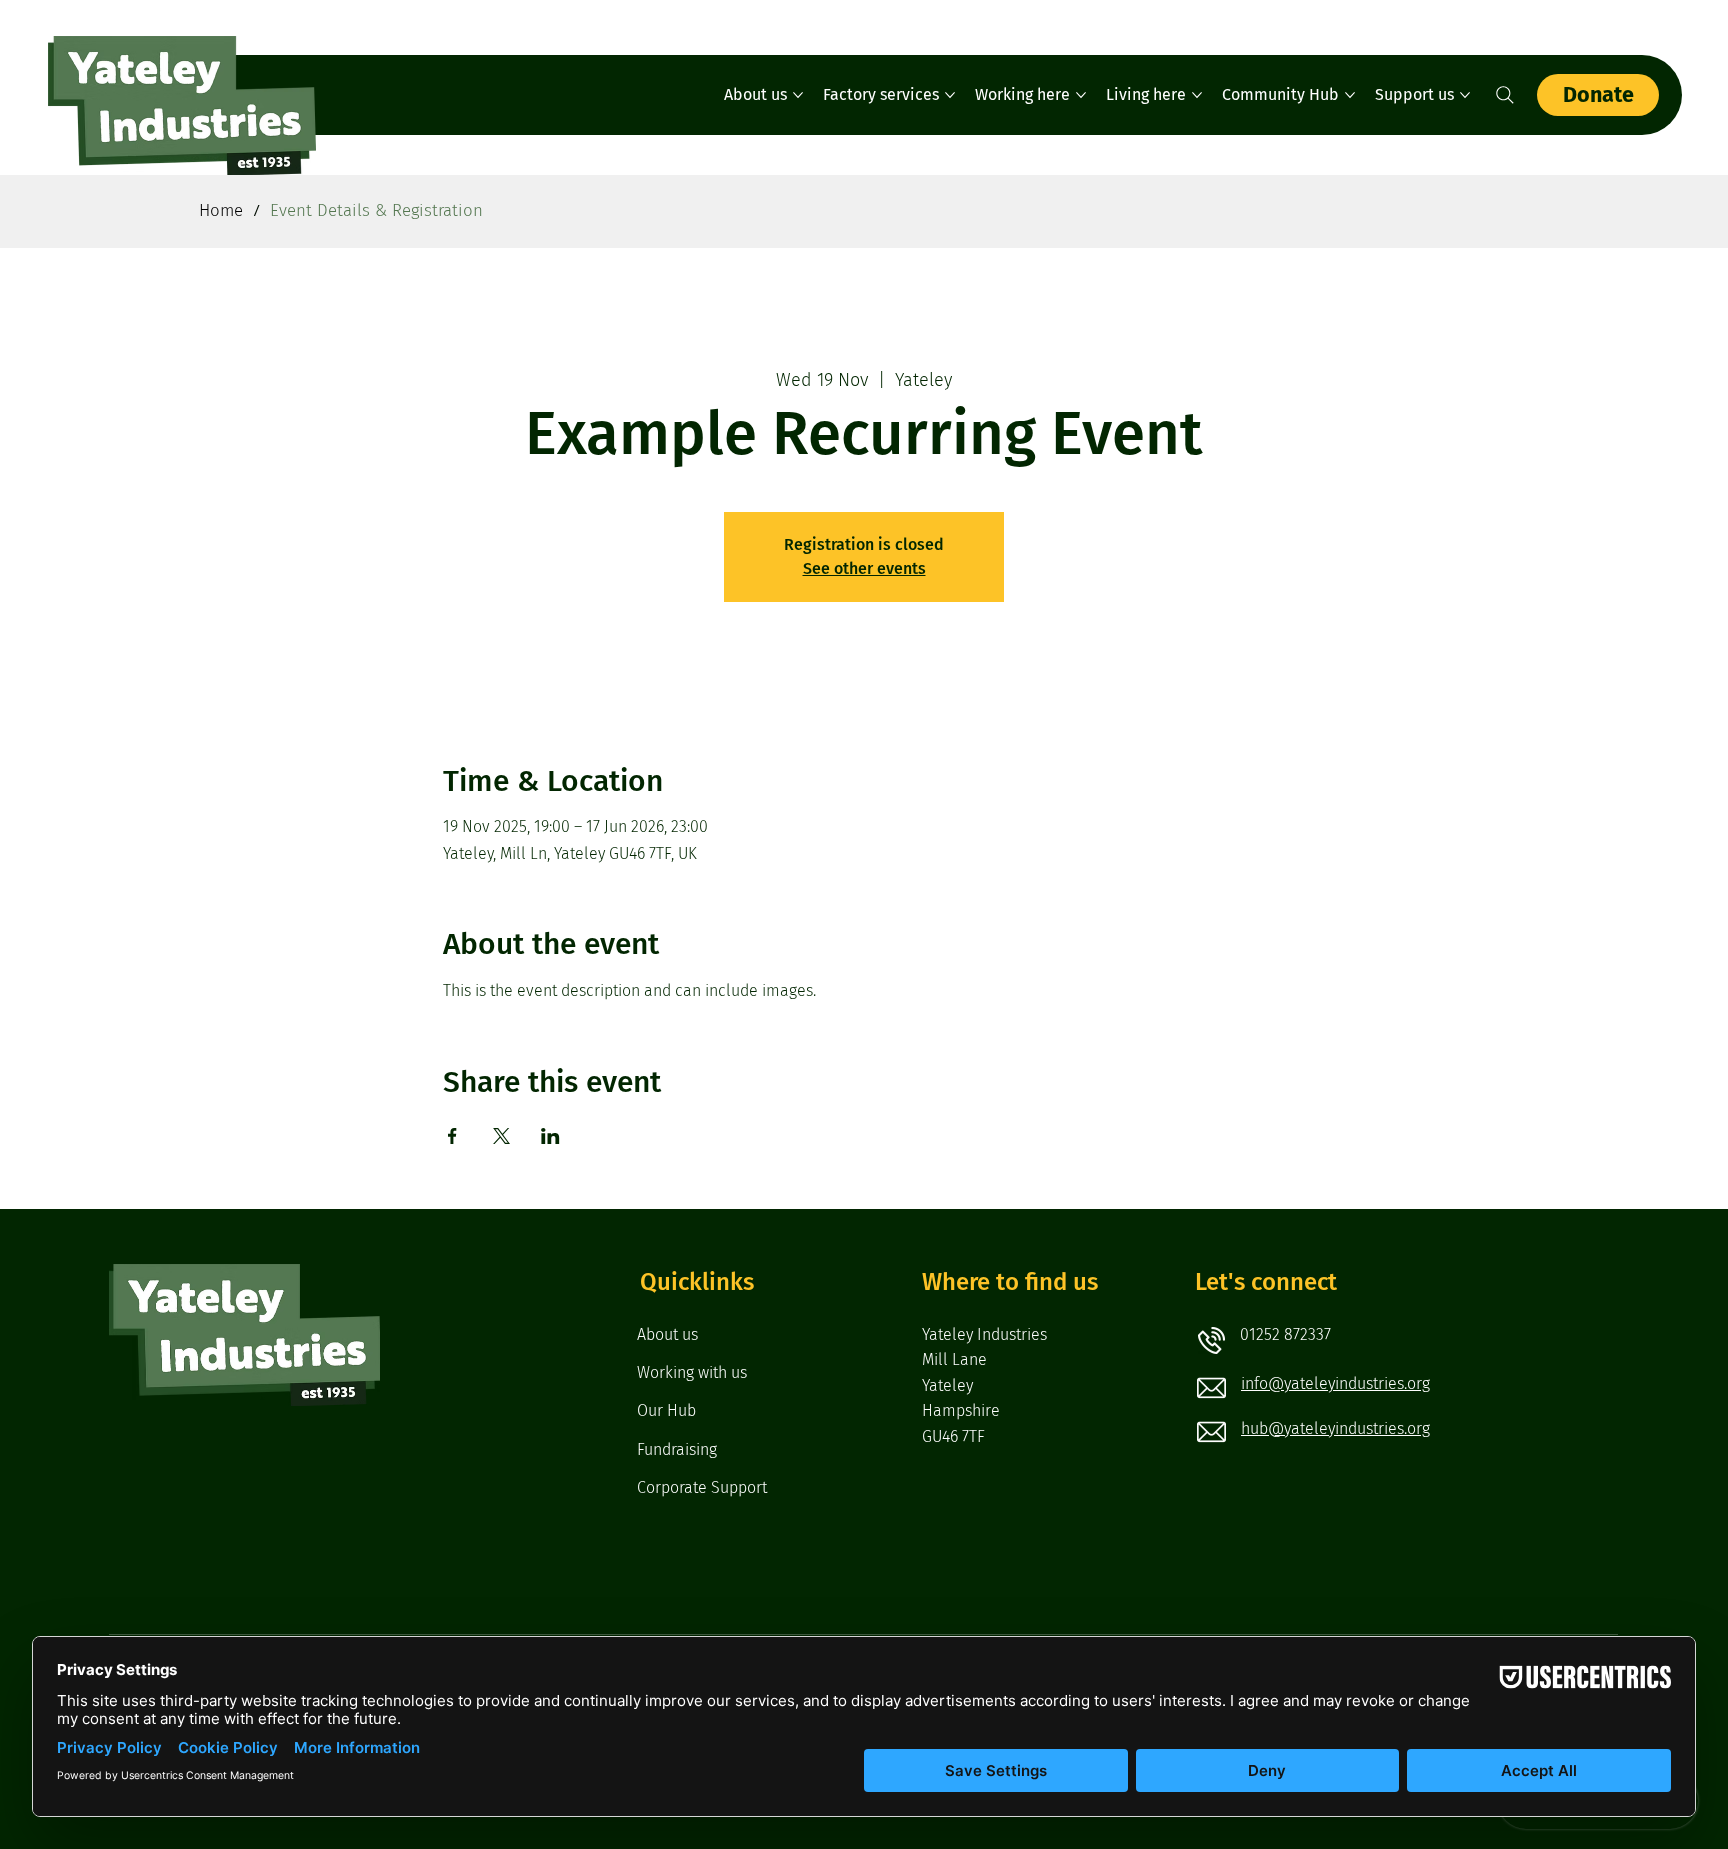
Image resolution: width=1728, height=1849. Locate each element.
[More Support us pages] (1465, 95)
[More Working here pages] (1081, 95)
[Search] (1505, 95)
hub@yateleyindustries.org (1335, 1428)
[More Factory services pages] (950, 95)
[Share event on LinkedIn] (550, 1136)
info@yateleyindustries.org (1335, 1383)
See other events (864, 568)
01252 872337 (1285, 1334)
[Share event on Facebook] (452, 1136)
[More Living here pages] (1197, 95)
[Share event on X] (501, 1136)
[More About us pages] (798, 95)
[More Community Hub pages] (1350, 95)
